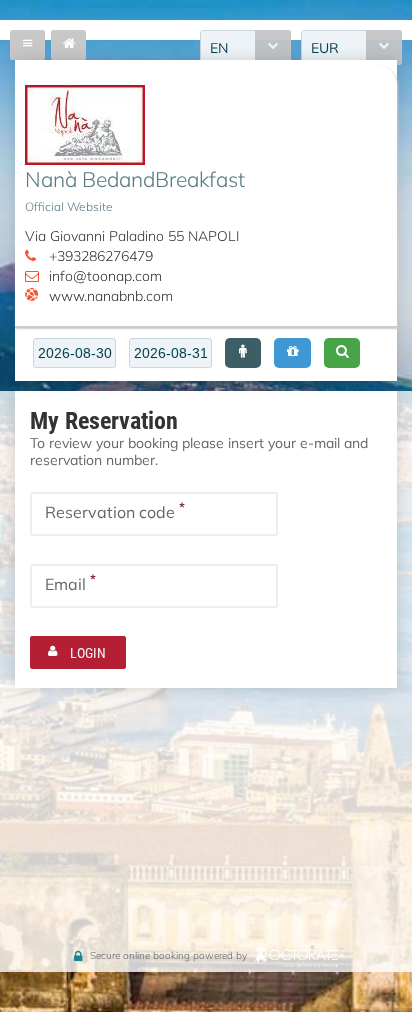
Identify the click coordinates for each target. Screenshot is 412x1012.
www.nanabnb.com (111, 295)
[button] (243, 353)
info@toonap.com (105, 275)
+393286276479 (101, 255)
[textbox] (74, 353)
